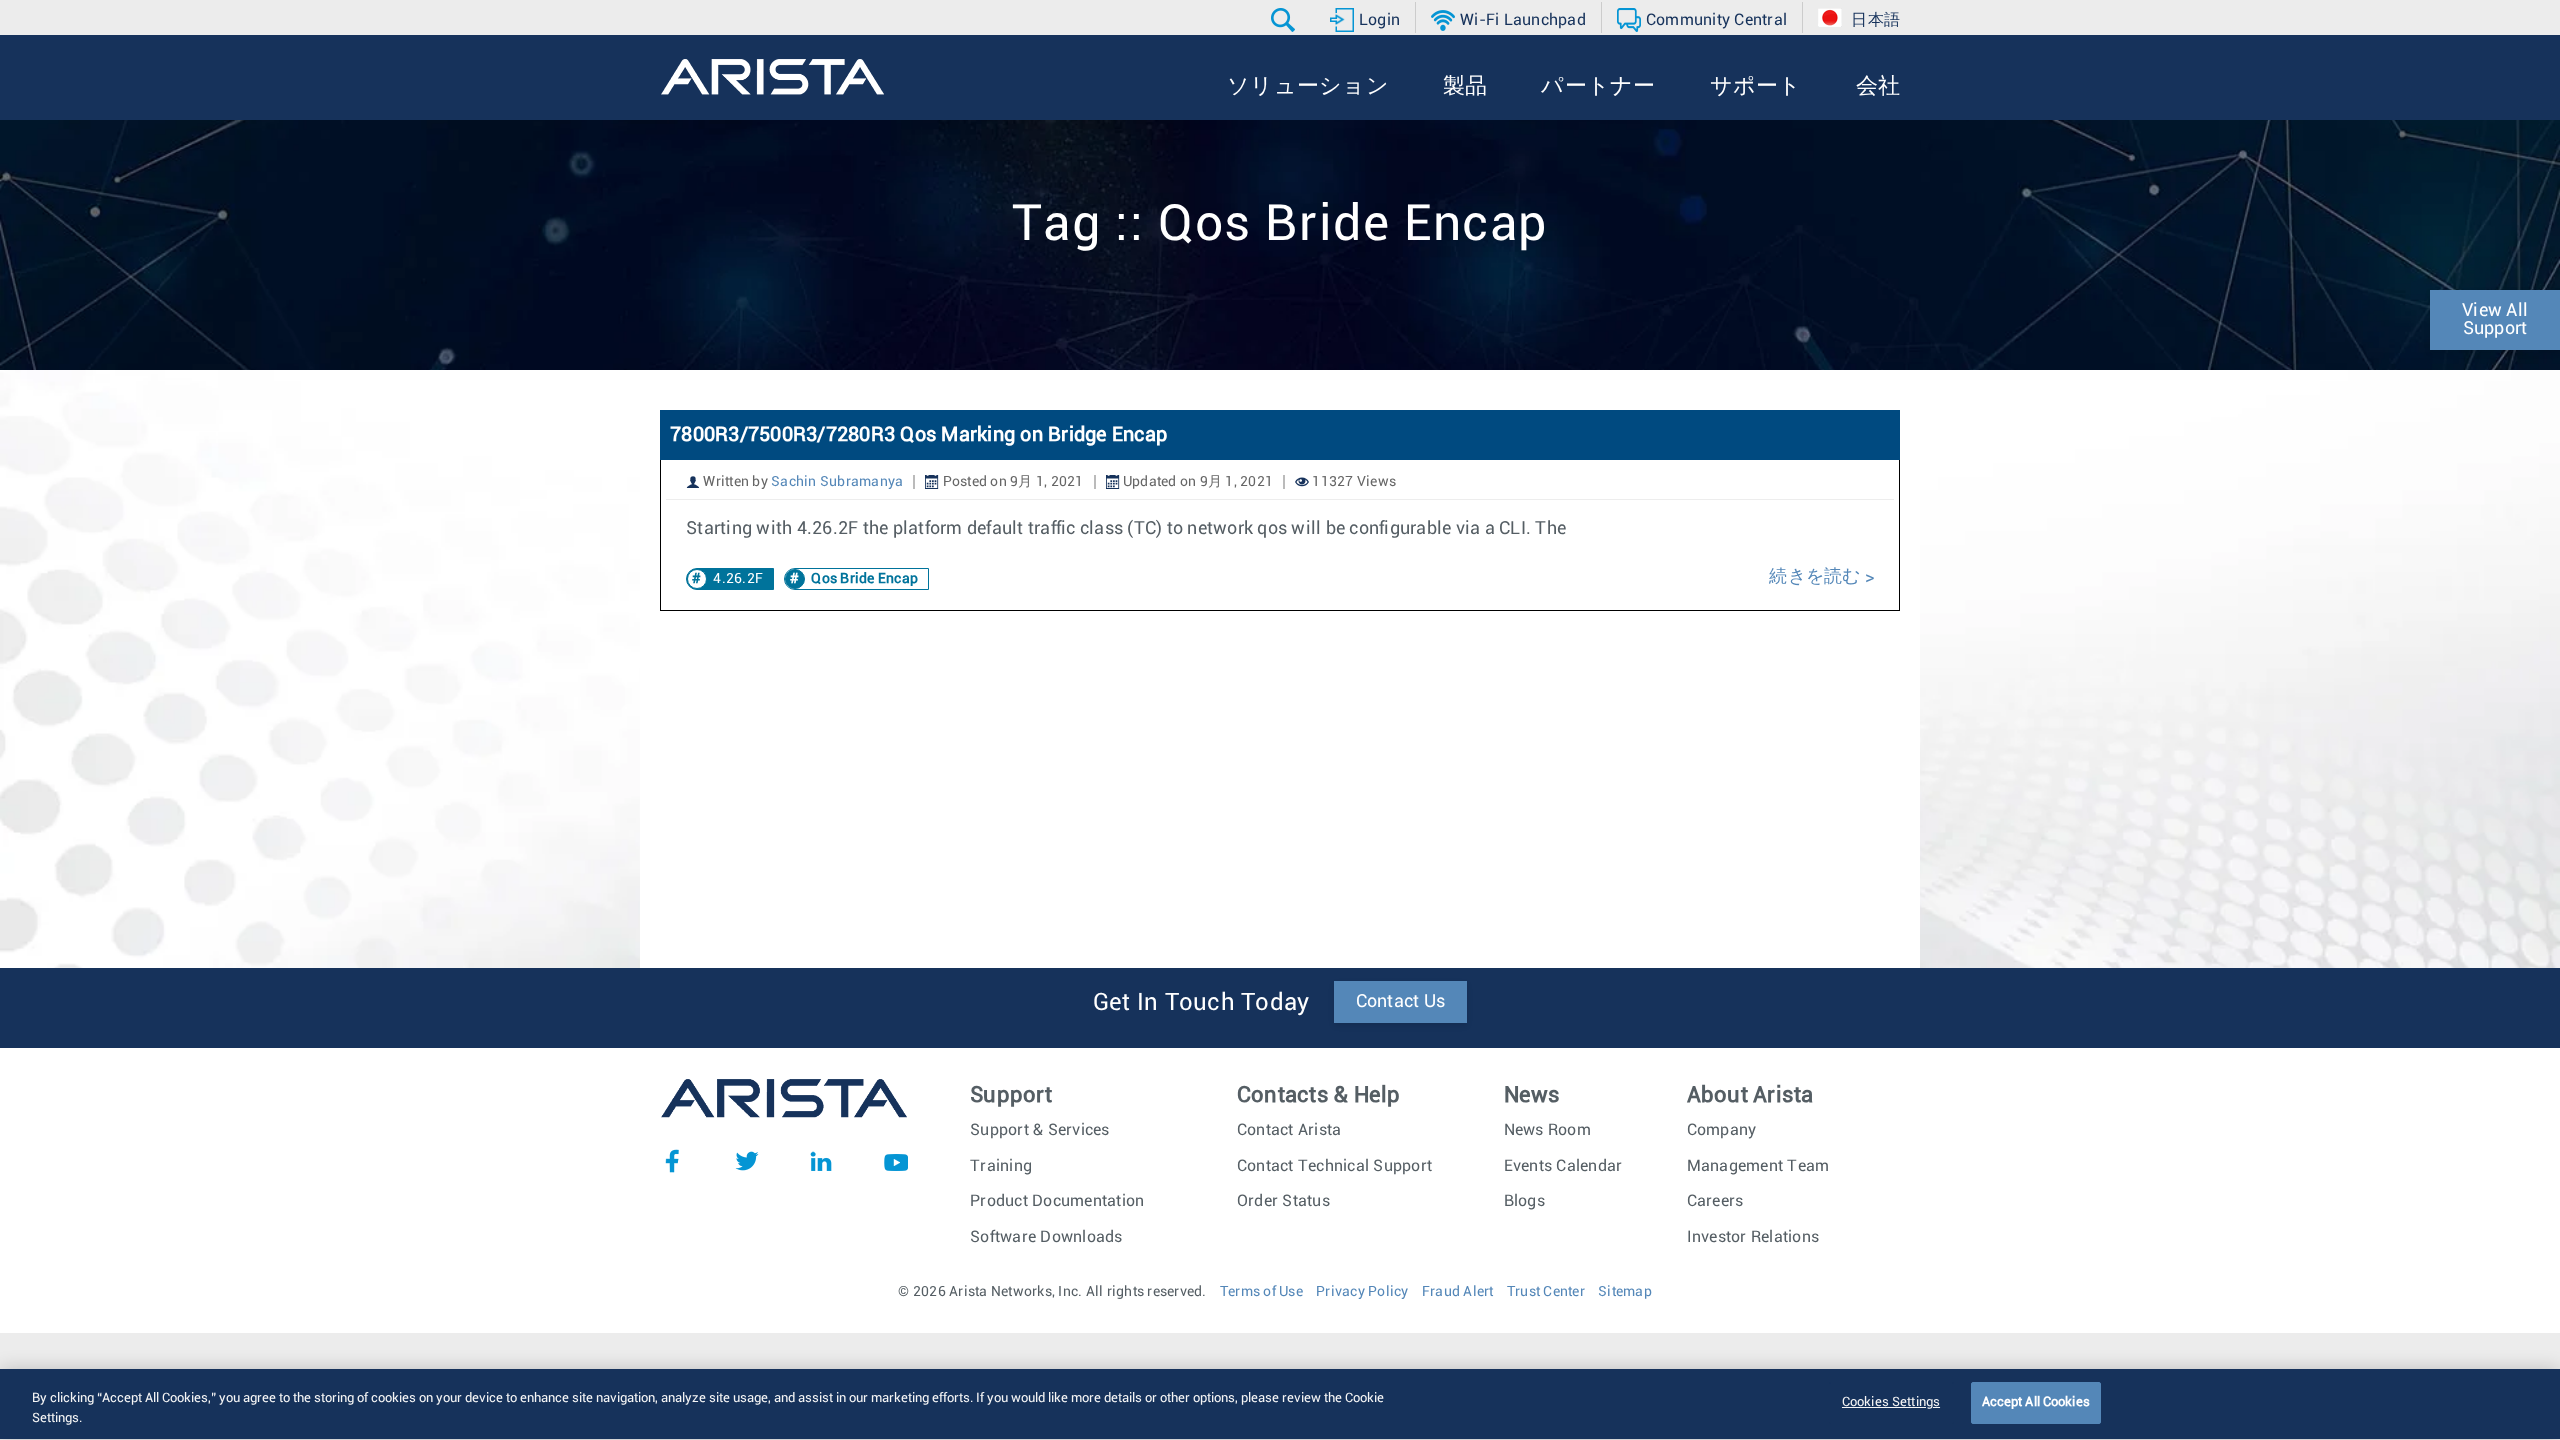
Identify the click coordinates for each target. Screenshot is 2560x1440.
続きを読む (1817, 577)
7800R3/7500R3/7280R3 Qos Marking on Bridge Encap (918, 435)
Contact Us (1401, 1002)
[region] (1280, 1404)
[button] (1285, 20)
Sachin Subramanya (837, 482)
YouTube (896, 1161)
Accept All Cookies (2036, 1402)
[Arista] (772, 77)
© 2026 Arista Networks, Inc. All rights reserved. (1052, 1292)
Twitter (747, 1161)
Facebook (672, 1161)
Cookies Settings (1891, 1402)
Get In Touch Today (1201, 1003)
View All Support (2495, 320)
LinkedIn (821, 1161)
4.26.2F (738, 579)
